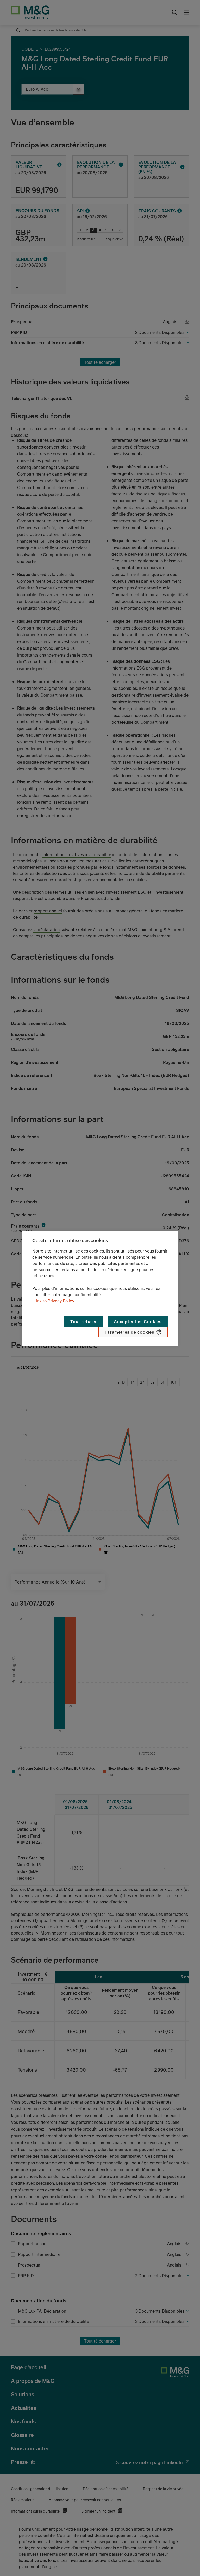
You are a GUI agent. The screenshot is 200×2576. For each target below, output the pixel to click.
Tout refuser (84, 1322)
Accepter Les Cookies (138, 1322)
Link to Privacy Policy (54, 1301)
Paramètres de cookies (129, 1332)
